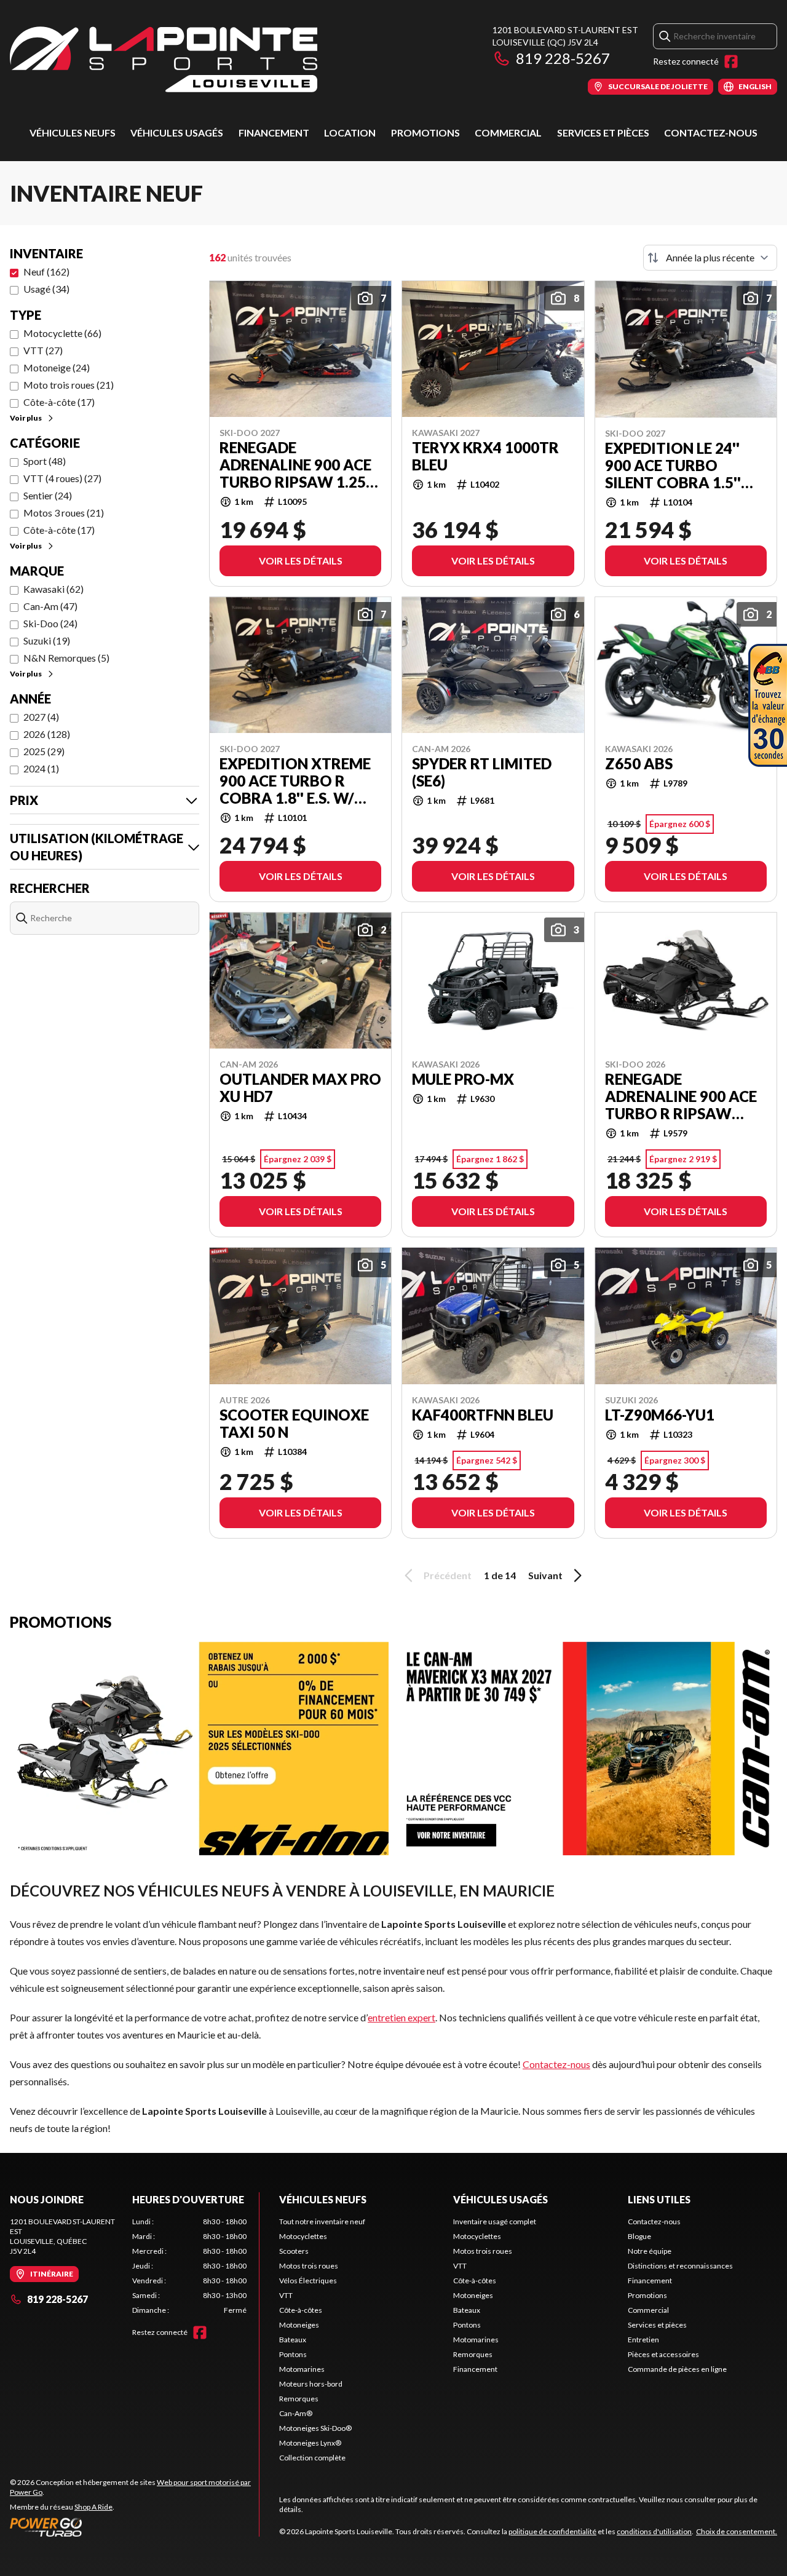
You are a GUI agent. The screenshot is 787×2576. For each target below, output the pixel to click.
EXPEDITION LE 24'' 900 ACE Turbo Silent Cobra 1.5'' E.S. (673, 466)
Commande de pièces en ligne (677, 2369)
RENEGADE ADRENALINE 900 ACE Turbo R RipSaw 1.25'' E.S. (681, 1096)
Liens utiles (659, 2199)
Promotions (425, 133)
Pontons (293, 2354)
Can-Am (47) (50, 606)
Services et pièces (603, 133)
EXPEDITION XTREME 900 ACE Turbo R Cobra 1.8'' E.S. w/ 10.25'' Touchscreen (297, 781)
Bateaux (293, 2340)
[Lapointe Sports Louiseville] (164, 59)
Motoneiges (299, 2325)
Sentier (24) (48, 495)
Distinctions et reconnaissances (680, 2266)
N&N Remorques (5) (66, 658)
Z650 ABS (639, 764)
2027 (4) (41, 717)
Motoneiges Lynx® (310, 2443)
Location (350, 133)
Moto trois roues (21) (69, 385)
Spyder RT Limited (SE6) (482, 772)
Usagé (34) (46, 289)
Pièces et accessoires (663, 2354)
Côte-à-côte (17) (59, 402)
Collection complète (312, 2458)
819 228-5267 (563, 58)
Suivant (545, 1575)
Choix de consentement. (737, 2531)
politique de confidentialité (552, 2531)
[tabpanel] (190, 2266)
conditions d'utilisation (654, 2531)
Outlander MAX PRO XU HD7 (300, 1088)
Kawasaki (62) (53, 589)
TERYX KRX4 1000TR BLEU (485, 456)
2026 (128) (47, 734)
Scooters (294, 2251)
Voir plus (26, 418)
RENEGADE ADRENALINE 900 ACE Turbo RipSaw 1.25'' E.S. (296, 465)
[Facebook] (731, 61)
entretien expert (401, 2017)
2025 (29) (44, 751)
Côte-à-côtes (301, 2310)
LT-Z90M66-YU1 (660, 1415)
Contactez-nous (711, 133)
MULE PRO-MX (463, 1079)
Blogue (639, 2236)
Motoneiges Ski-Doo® (315, 2428)
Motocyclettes (303, 2236)
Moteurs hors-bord (311, 2384)
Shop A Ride (93, 2507)
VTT (286, 2295)
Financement (274, 133)
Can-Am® (296, 2413)
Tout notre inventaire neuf (322, 2221)
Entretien (643, 2340)
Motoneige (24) (57, 367)
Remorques (299, 2399)
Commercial (508, 133)
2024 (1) (41, 768)
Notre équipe (650, 2251)
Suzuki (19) (47, 640)
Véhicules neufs (73, 133)
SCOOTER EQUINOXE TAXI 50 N (294, 1424)
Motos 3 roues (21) (64, 513)
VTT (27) (43, 350)
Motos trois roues (309, 2266)
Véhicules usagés (177, 133)
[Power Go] (134, 2527)
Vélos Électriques (308, 2281)
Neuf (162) (46, 271)
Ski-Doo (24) (50, 623)
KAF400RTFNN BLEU (483, 1415)
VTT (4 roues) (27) (62, 478)
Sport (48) (45, 461)
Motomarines (302, 2369)
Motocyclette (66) (62, 333)
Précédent (448, 1575)
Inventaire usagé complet (495, 2221)
